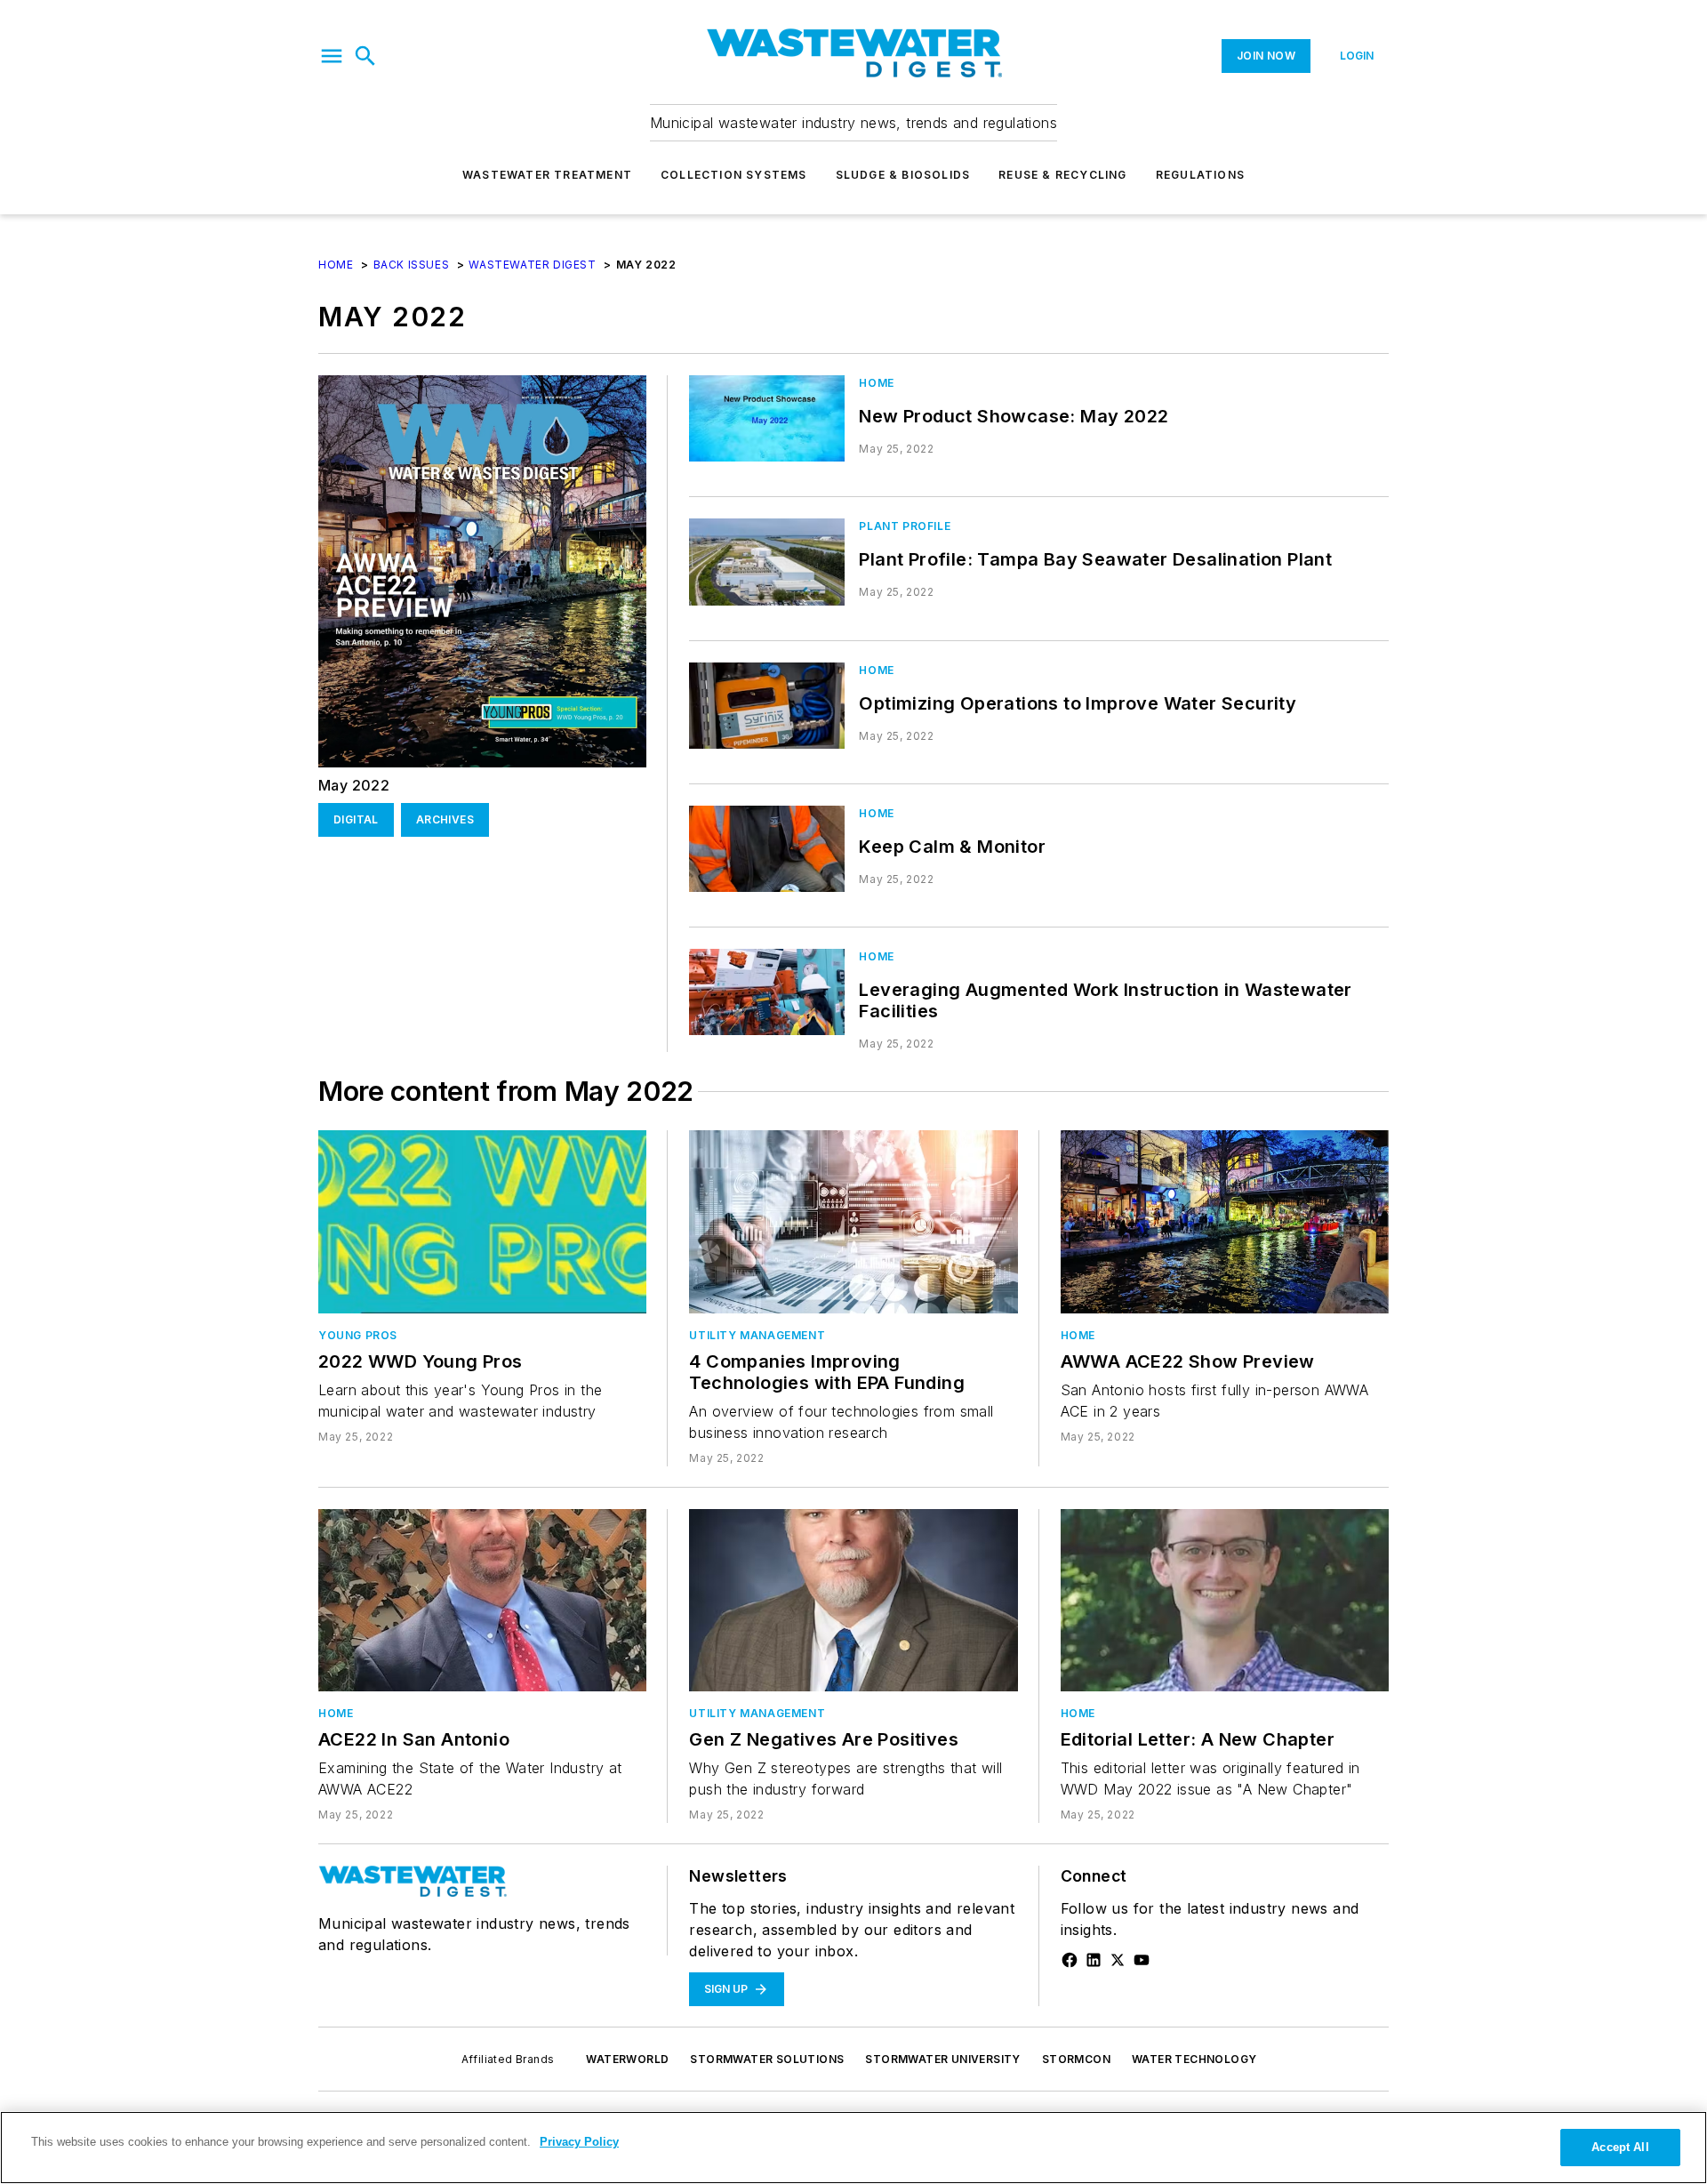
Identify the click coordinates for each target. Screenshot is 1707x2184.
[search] (365, 56)
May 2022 (354, 785)
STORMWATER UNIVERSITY (942, 2059)
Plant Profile (905, 526)
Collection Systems (734, 175)
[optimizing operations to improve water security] (767, 706)
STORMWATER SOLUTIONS (767, 2059)
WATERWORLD (627, 2059)
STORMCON (1076, 2059)
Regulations (1200, 175)
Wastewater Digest (532, 265)
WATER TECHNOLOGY (1194, 2059)
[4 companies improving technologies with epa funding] (853, 1221)
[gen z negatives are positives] (853, 1600)
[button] (332, 56)
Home (336, 265)
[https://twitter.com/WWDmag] (1118, 1960)
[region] (853, 2148)
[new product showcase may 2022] (767, 418)
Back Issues (412, 265)
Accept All (1620, 2147)
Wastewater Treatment (547, 175)
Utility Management (757, 1335)
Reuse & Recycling (1062, 175)
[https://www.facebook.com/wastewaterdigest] (1070, 1960)
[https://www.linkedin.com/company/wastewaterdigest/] (1094, 1960)
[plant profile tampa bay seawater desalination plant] (767, 562)
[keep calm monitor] (767, 849)
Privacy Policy (579, 2142)
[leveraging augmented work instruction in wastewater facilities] (767, 992)
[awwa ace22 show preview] (1225, 1221)
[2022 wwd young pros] (482, 1221)
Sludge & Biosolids (903, 175)
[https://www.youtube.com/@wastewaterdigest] (1142, 1960)
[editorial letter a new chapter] (1225, 1600)
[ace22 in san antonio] (482, 1600)
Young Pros (358, 1335)
